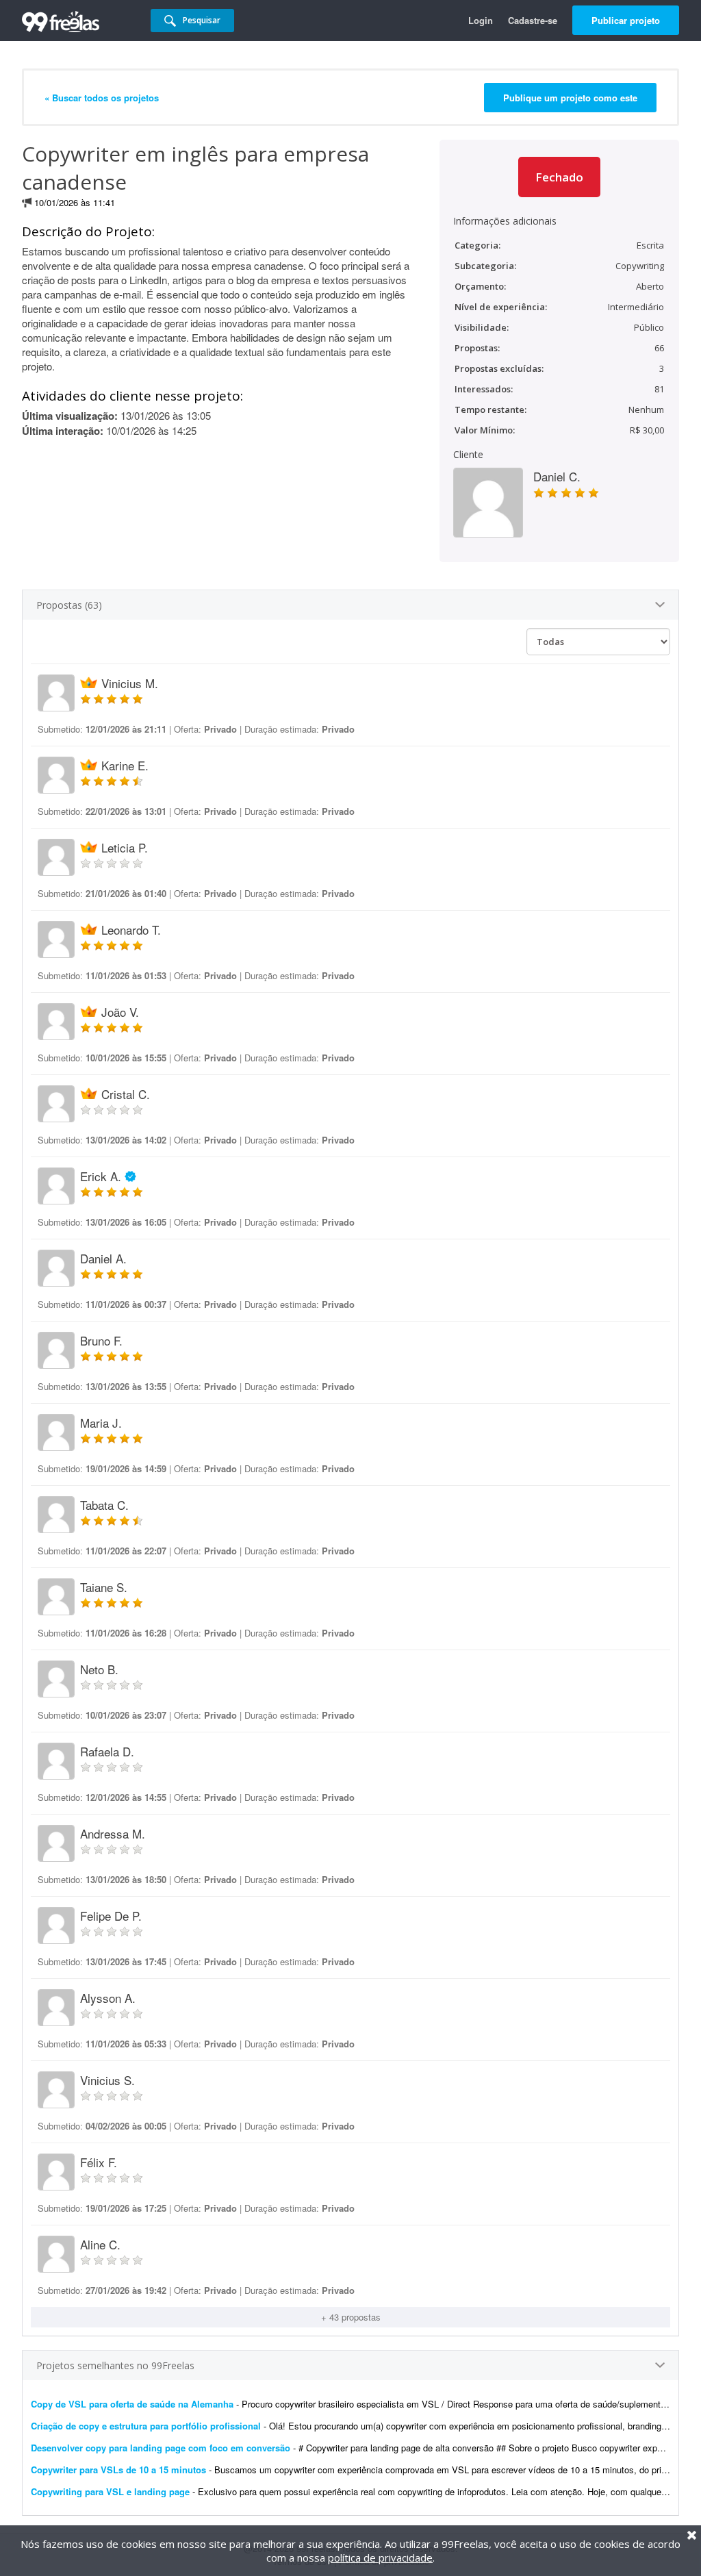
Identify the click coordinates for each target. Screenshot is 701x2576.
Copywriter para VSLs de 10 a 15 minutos (118, 2470)
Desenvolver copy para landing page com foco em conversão (161, 2448)
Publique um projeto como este (570, 98)
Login (481, 20)
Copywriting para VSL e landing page (110, 2491)
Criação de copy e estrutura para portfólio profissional (146, 2426)
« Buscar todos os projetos (102, 98)
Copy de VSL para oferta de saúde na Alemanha (132, 2404)
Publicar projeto (626, 20)
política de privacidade (380, 2558)
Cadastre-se (533, 20)
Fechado (559, 177)
